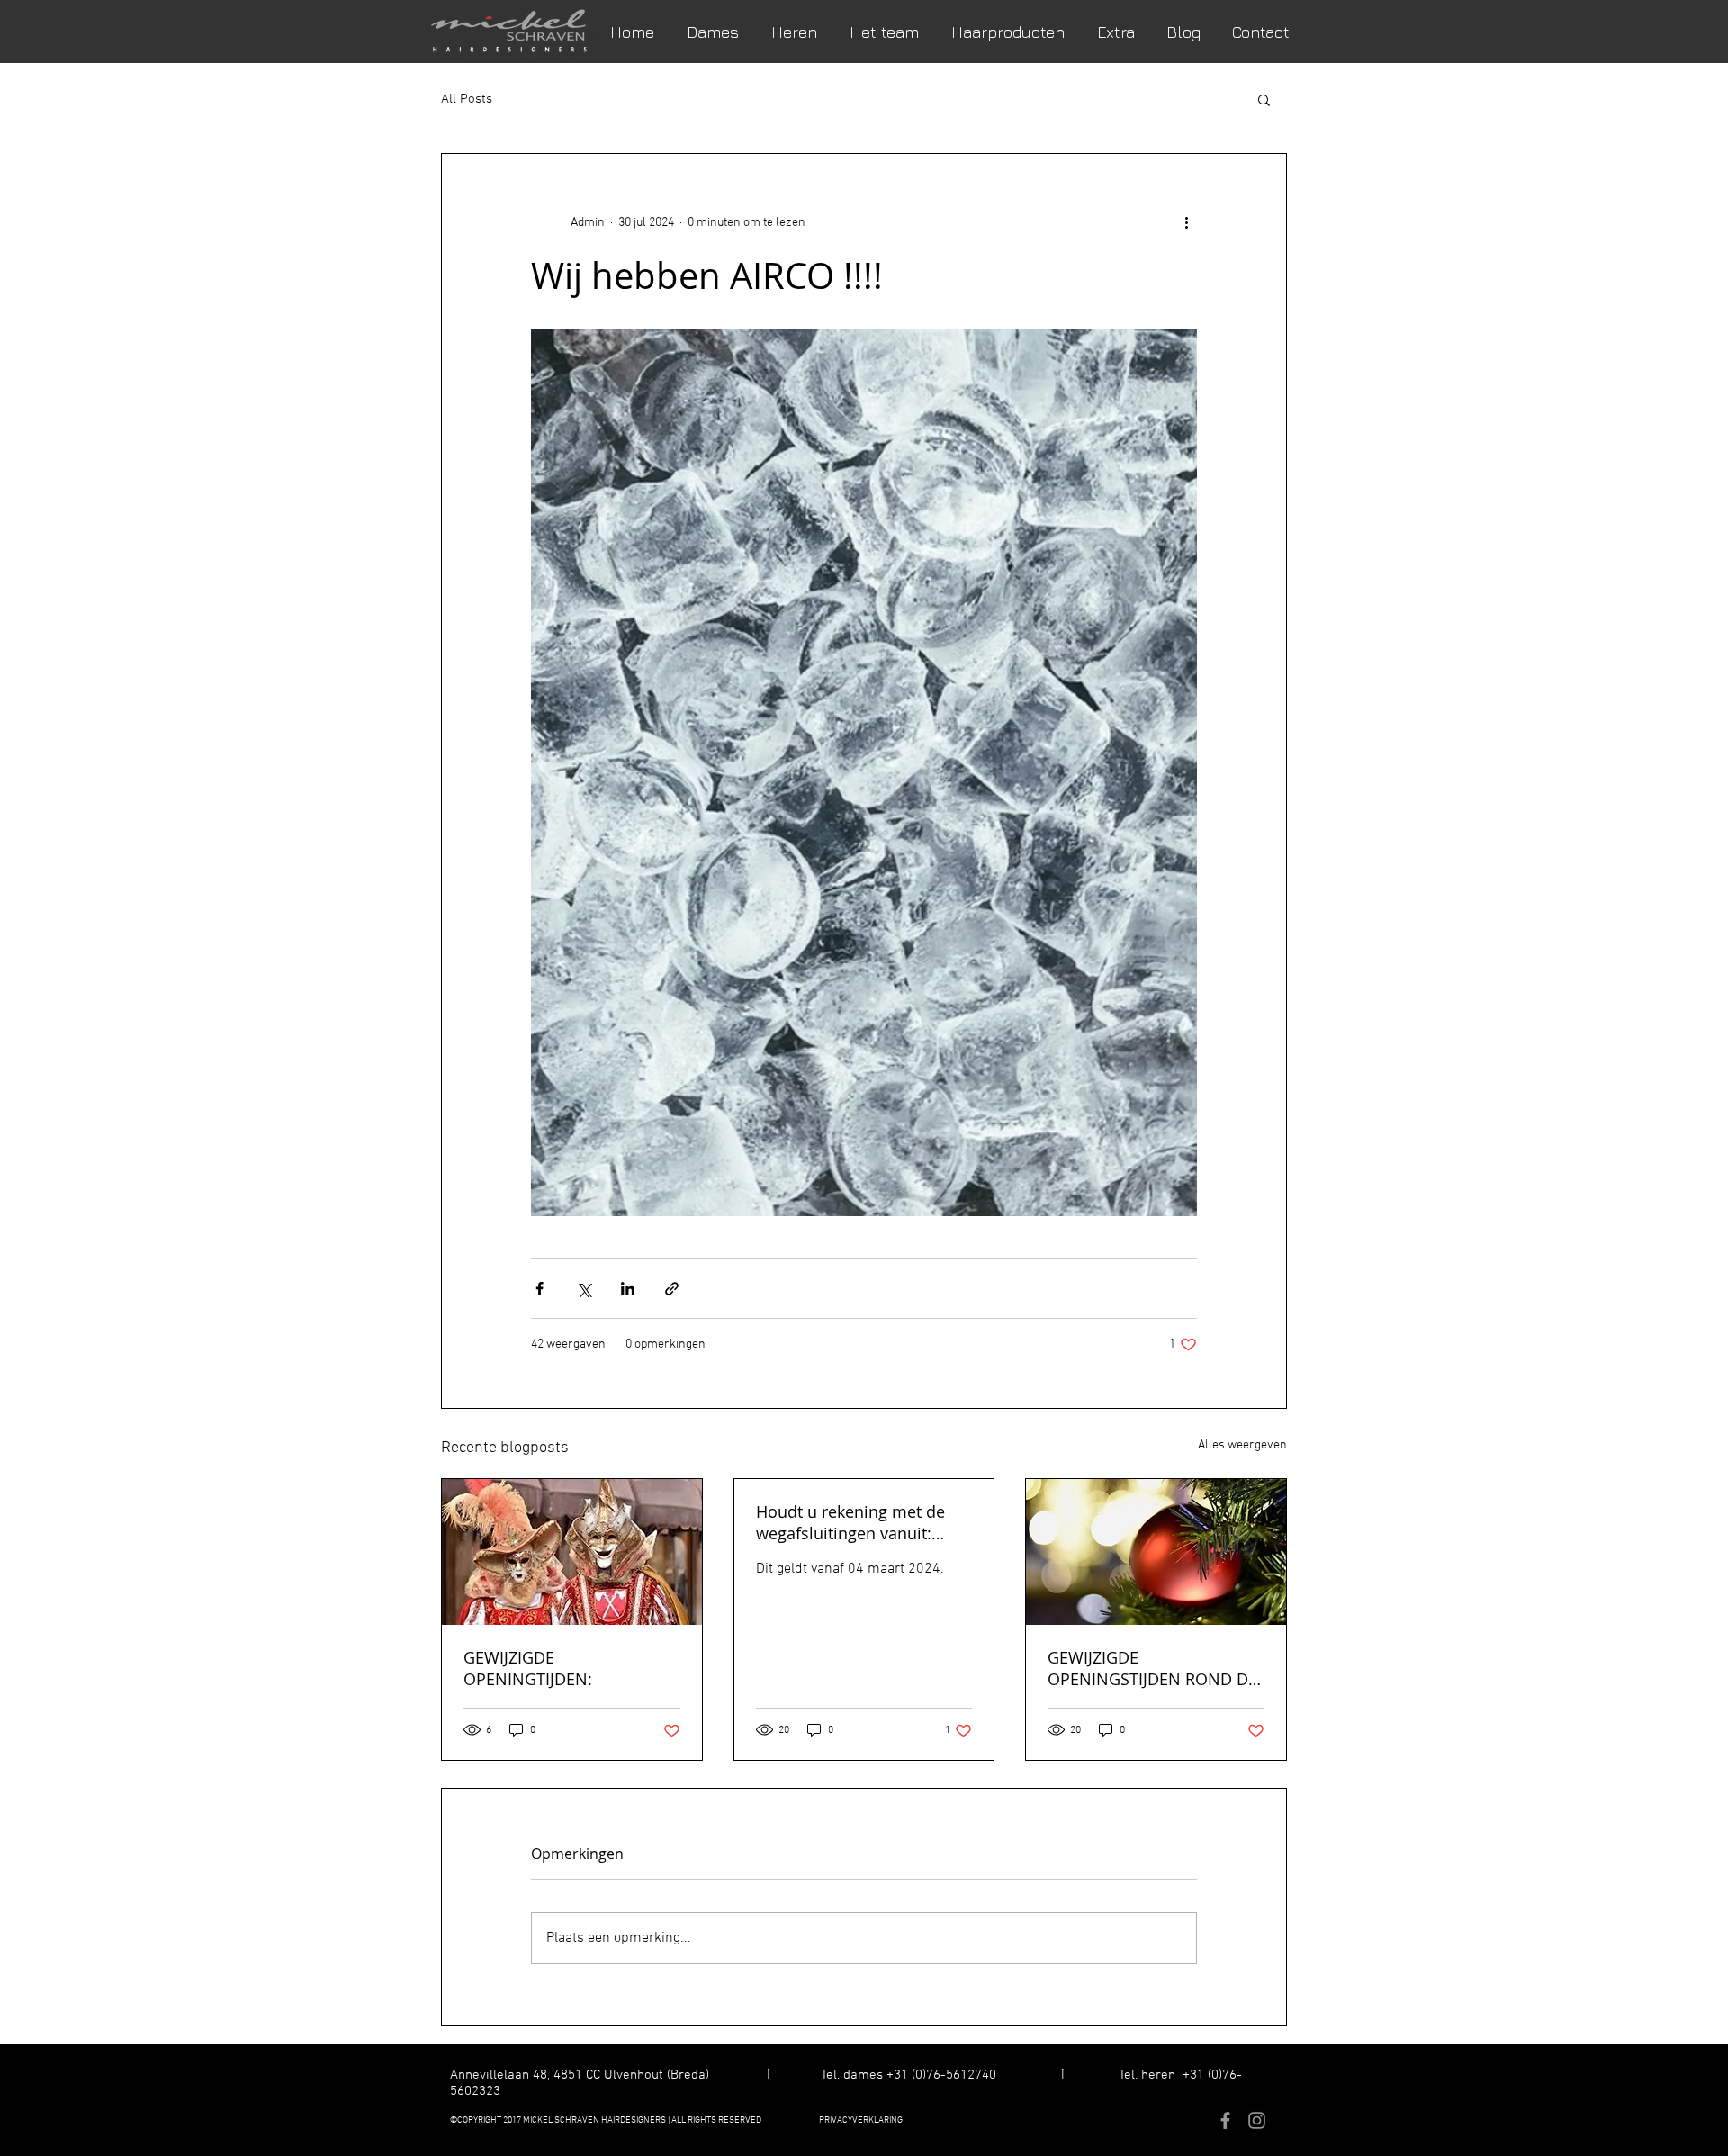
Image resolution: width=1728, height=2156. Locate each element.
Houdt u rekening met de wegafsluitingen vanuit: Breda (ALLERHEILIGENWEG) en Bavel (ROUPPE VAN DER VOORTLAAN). (861, 1522)
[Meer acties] (1186, 222)
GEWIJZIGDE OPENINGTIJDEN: (528, 1668)
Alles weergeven (1242, 1445)
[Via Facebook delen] (540, 1289)
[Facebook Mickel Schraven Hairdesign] (1225, 2120)
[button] (1264, 99)
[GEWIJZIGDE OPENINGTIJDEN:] (572, 1552)
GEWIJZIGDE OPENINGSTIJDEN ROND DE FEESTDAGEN (1152, 1668)
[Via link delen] (672, 1289)
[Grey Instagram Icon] (1257, 2120)
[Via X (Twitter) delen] (584, 1289)
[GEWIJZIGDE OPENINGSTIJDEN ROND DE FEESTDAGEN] (1156, 1552)
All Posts (467, 99)
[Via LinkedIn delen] (628, 1289)
